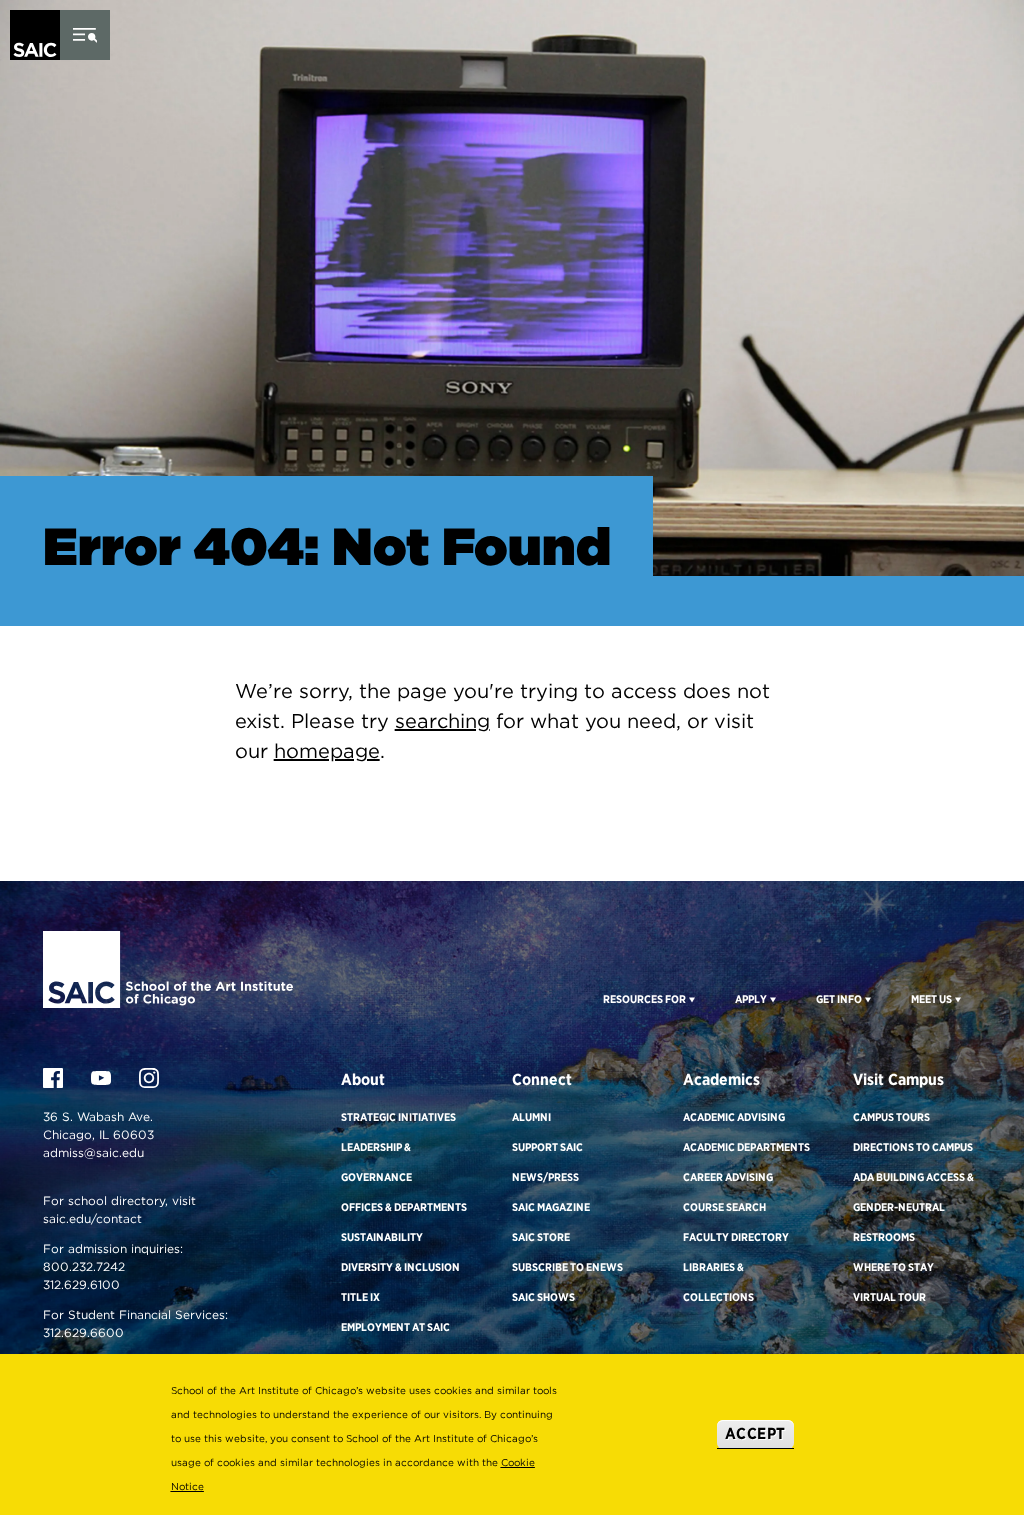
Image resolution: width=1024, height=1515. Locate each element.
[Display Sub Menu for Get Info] (866, 999)
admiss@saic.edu (93, 1152)
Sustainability (382, 1237)
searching (442, 721)
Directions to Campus (913, 1147)
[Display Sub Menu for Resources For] (690, 999)
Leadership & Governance (376, 1162)
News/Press (545, 1177)
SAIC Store (541, 1237)
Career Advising (728, 1177)
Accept (755, 1433)
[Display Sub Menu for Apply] (771, 999)
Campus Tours (891, 1117)
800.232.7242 (84, 1266)
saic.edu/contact (92, 1218)
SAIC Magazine (551, 1207)
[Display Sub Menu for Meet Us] (956, 999)
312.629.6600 (83, 1332)
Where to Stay (893, 1267)
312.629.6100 (81, 1284)
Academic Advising (734, 1117)
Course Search (724, 1207)
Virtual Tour (889, 1297)
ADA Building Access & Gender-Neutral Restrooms (913, 1207)
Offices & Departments (404, 1207)
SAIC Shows (543, 1297)
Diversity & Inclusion (400, 1267)
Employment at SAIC (395, 1327)
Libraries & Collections (718, 1282)
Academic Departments (746, 1147)
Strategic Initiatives (398, 1117)
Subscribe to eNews (567, 1267)
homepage (327, 751)
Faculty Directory (736, 1237)
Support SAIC (547, 1147)
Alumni (531, 1117)
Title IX (360, 1297)
